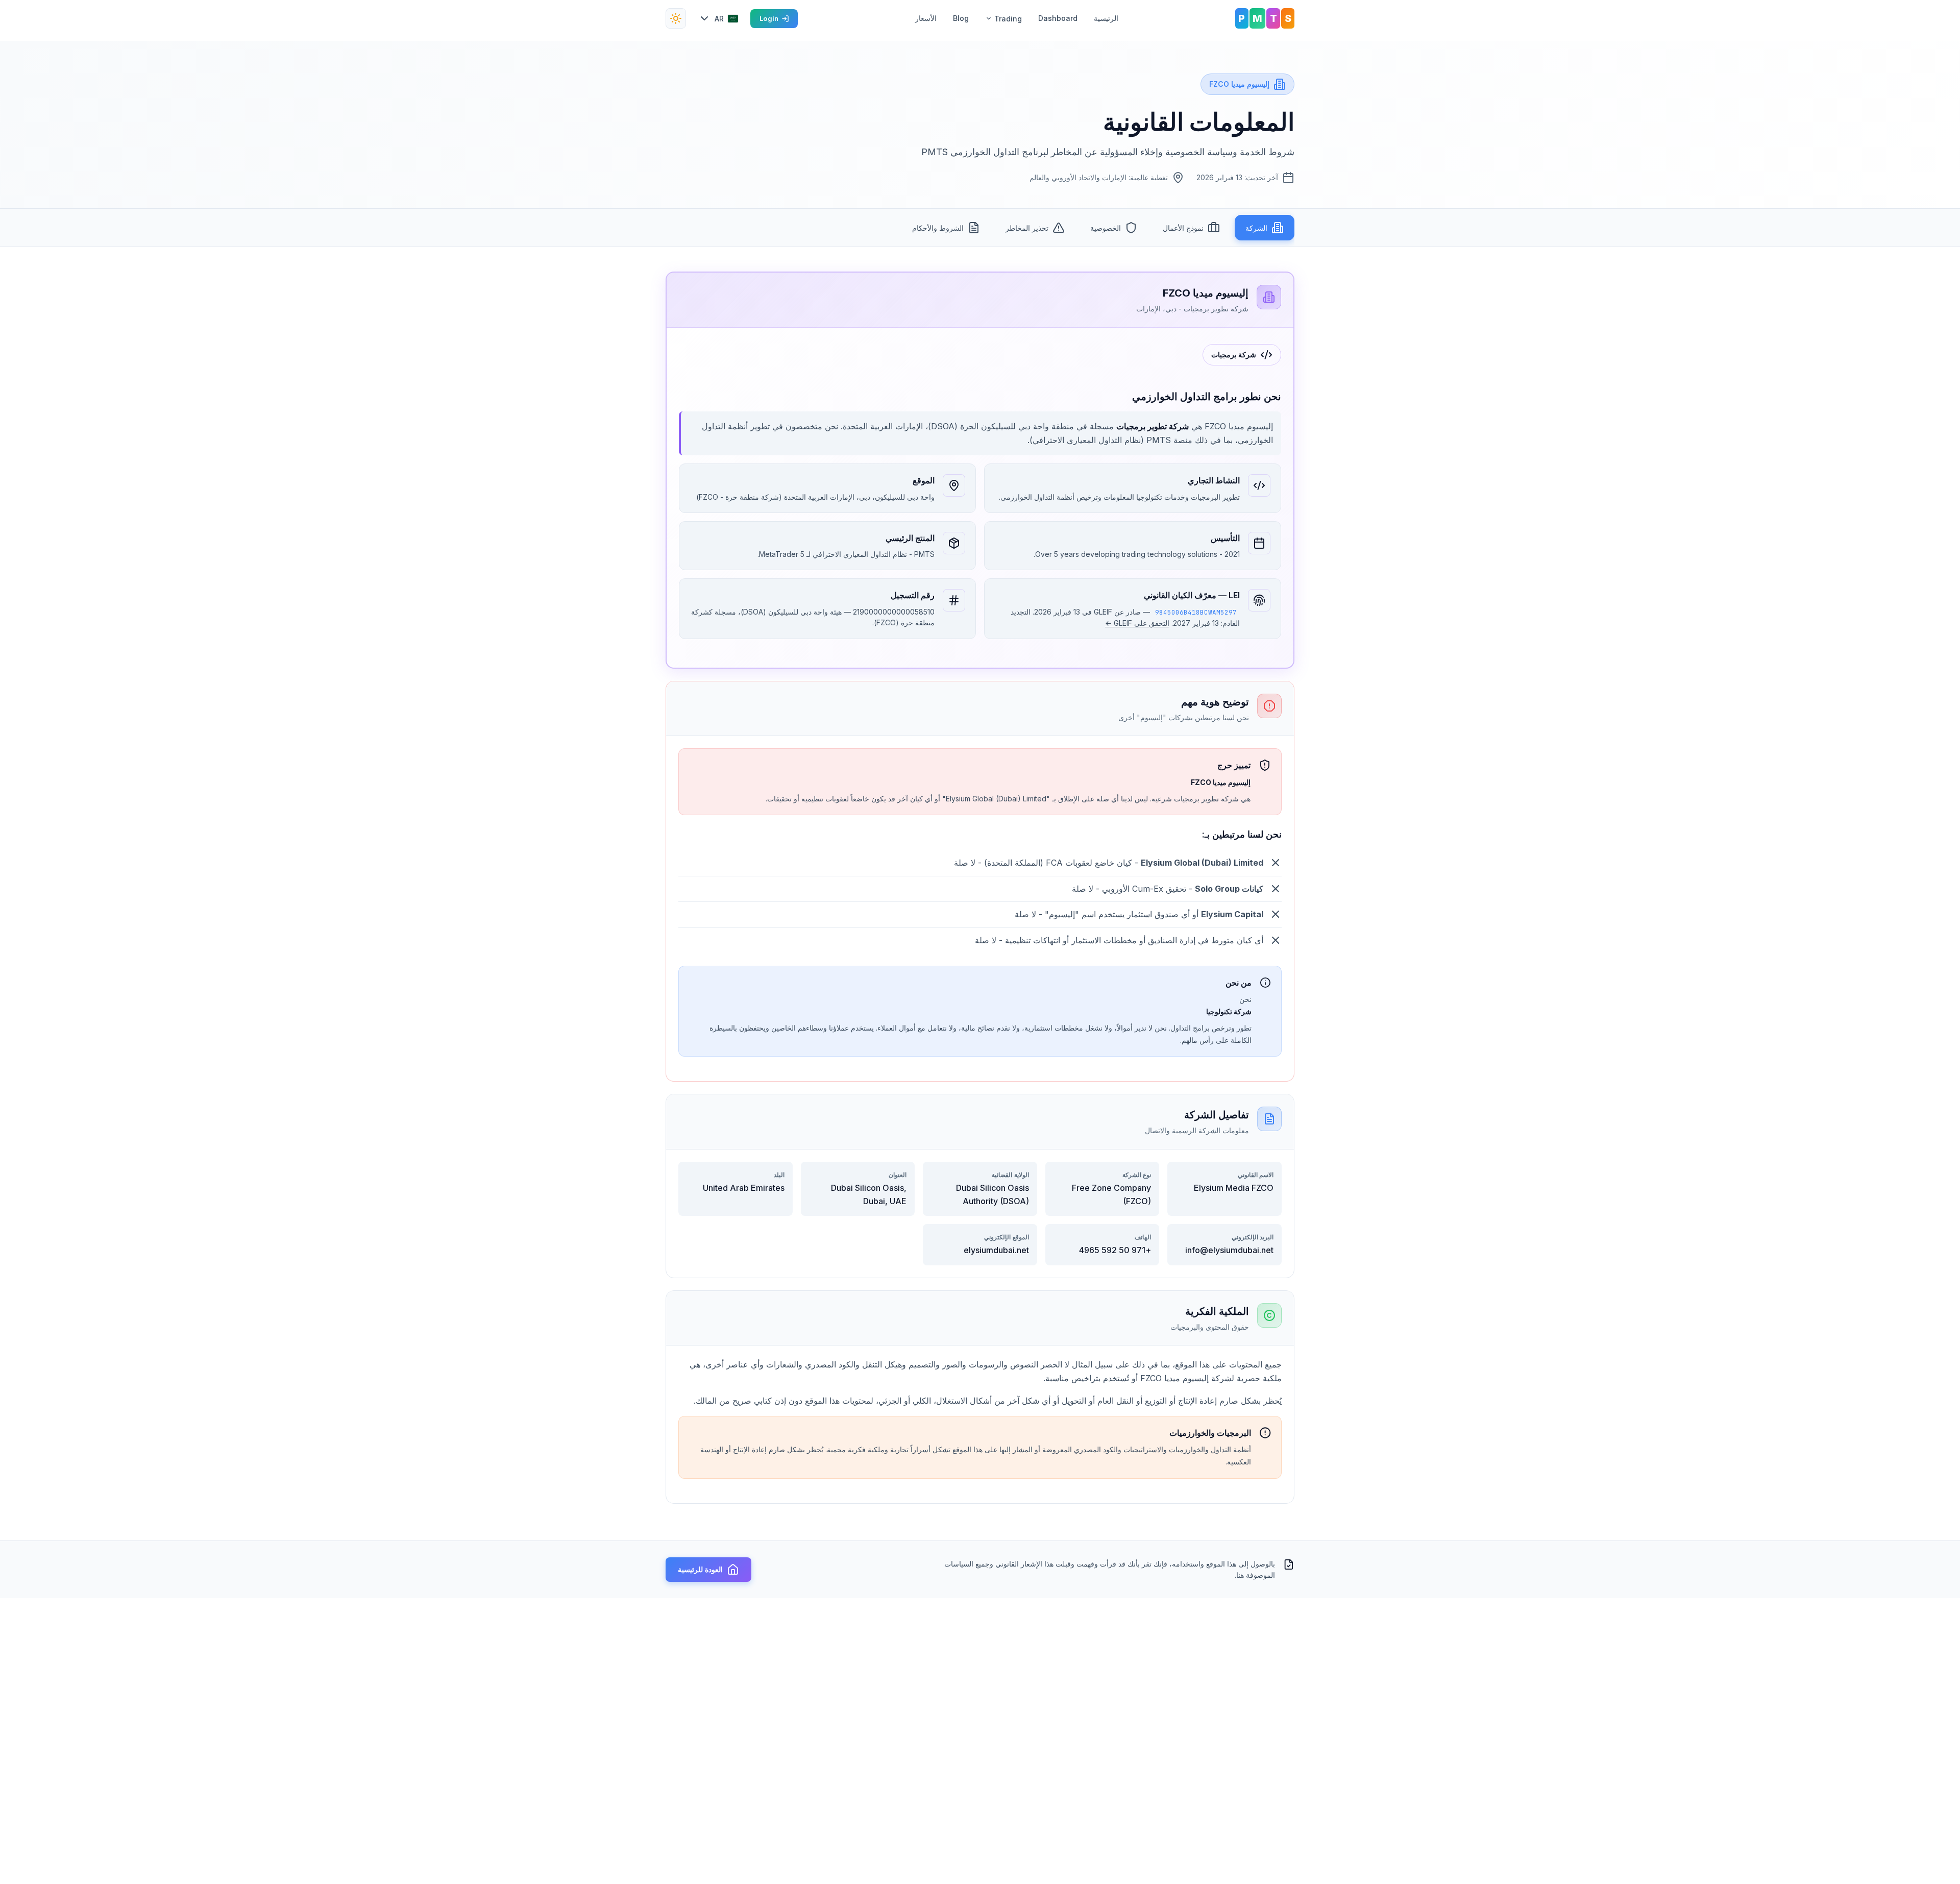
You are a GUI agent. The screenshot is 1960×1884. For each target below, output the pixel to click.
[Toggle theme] (676, 18)
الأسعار (926, 18)
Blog (961, 18)
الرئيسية (1106, 18)
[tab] (1265, 228)
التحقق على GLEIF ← (1137, 623)
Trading (1008, 19)
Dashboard (1058, 18)
